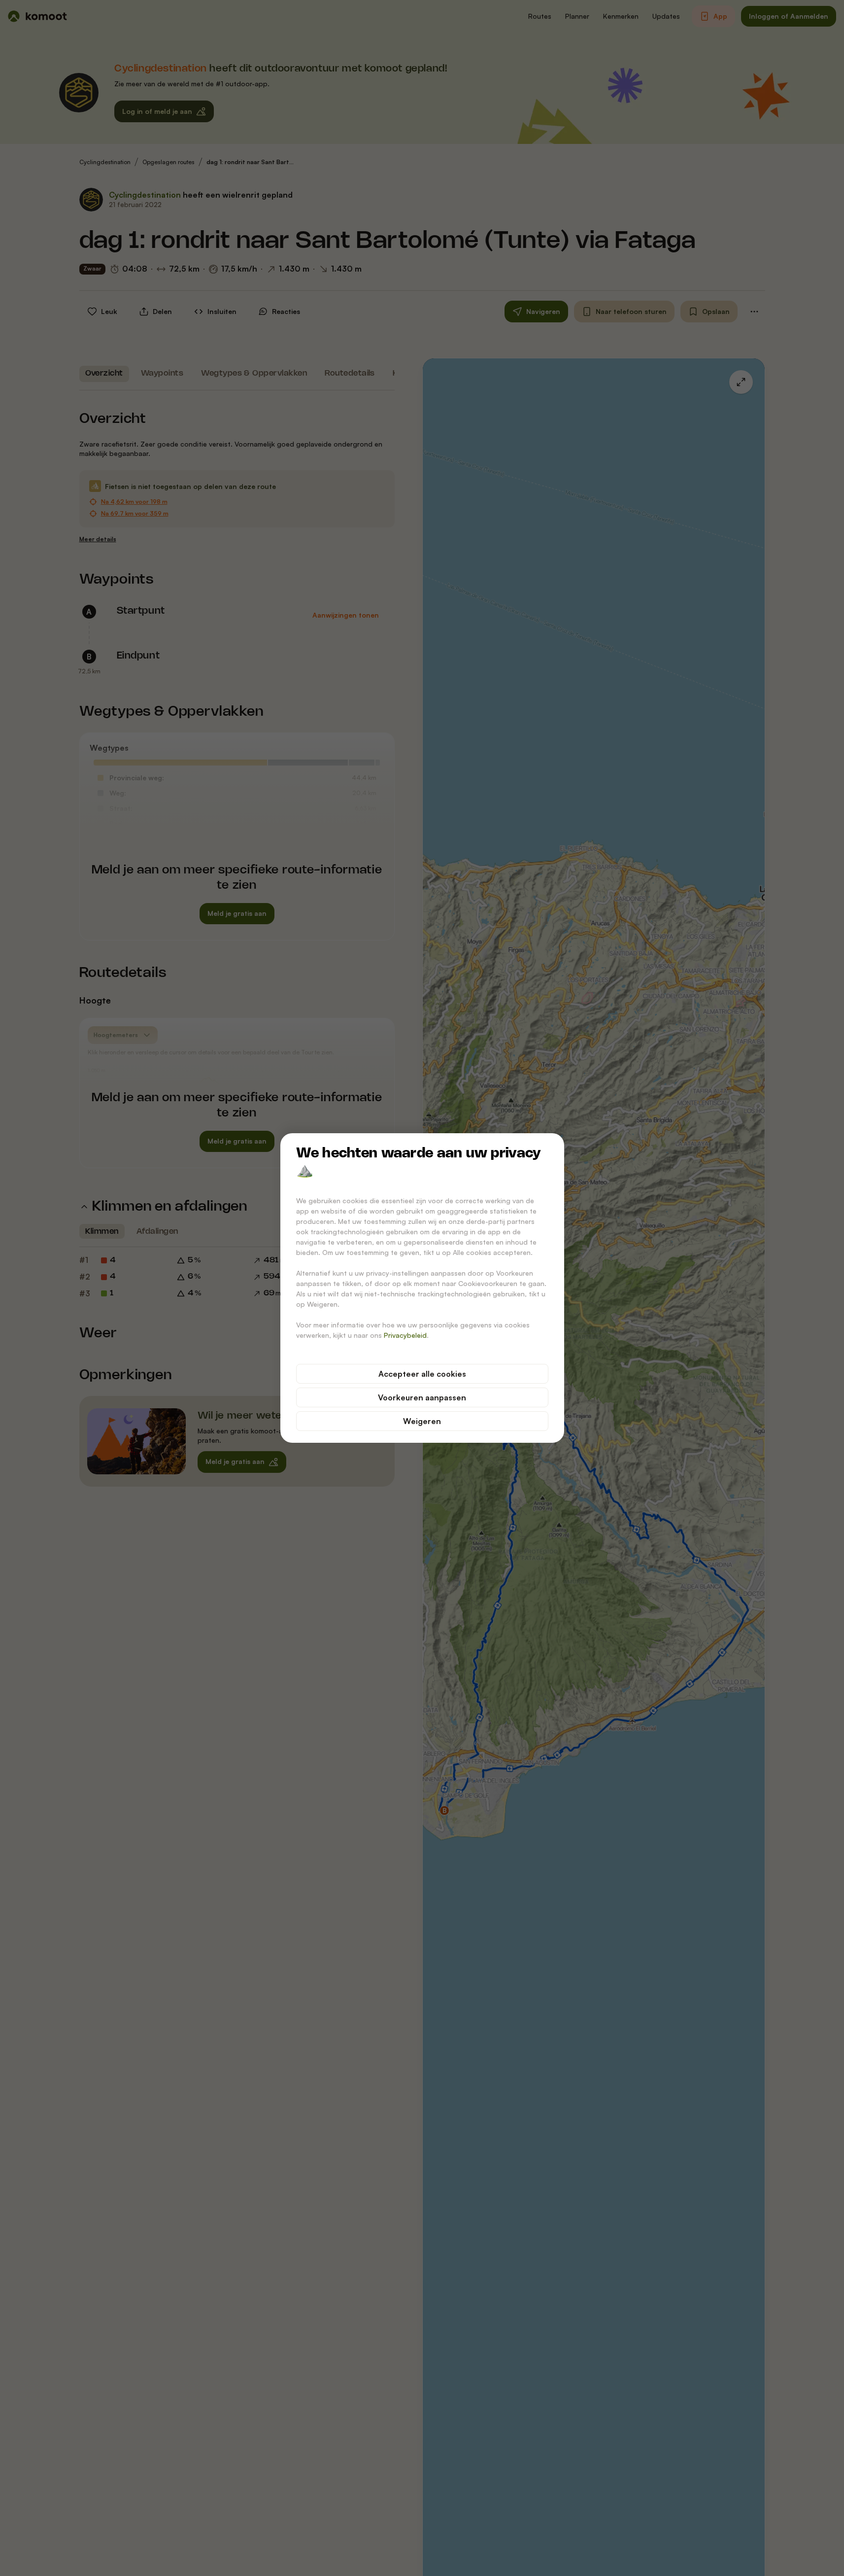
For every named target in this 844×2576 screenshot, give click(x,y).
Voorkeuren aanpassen (422, 1397)
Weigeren (422, 1421)
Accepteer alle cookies (422, 1374)
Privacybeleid (405, 1335)
